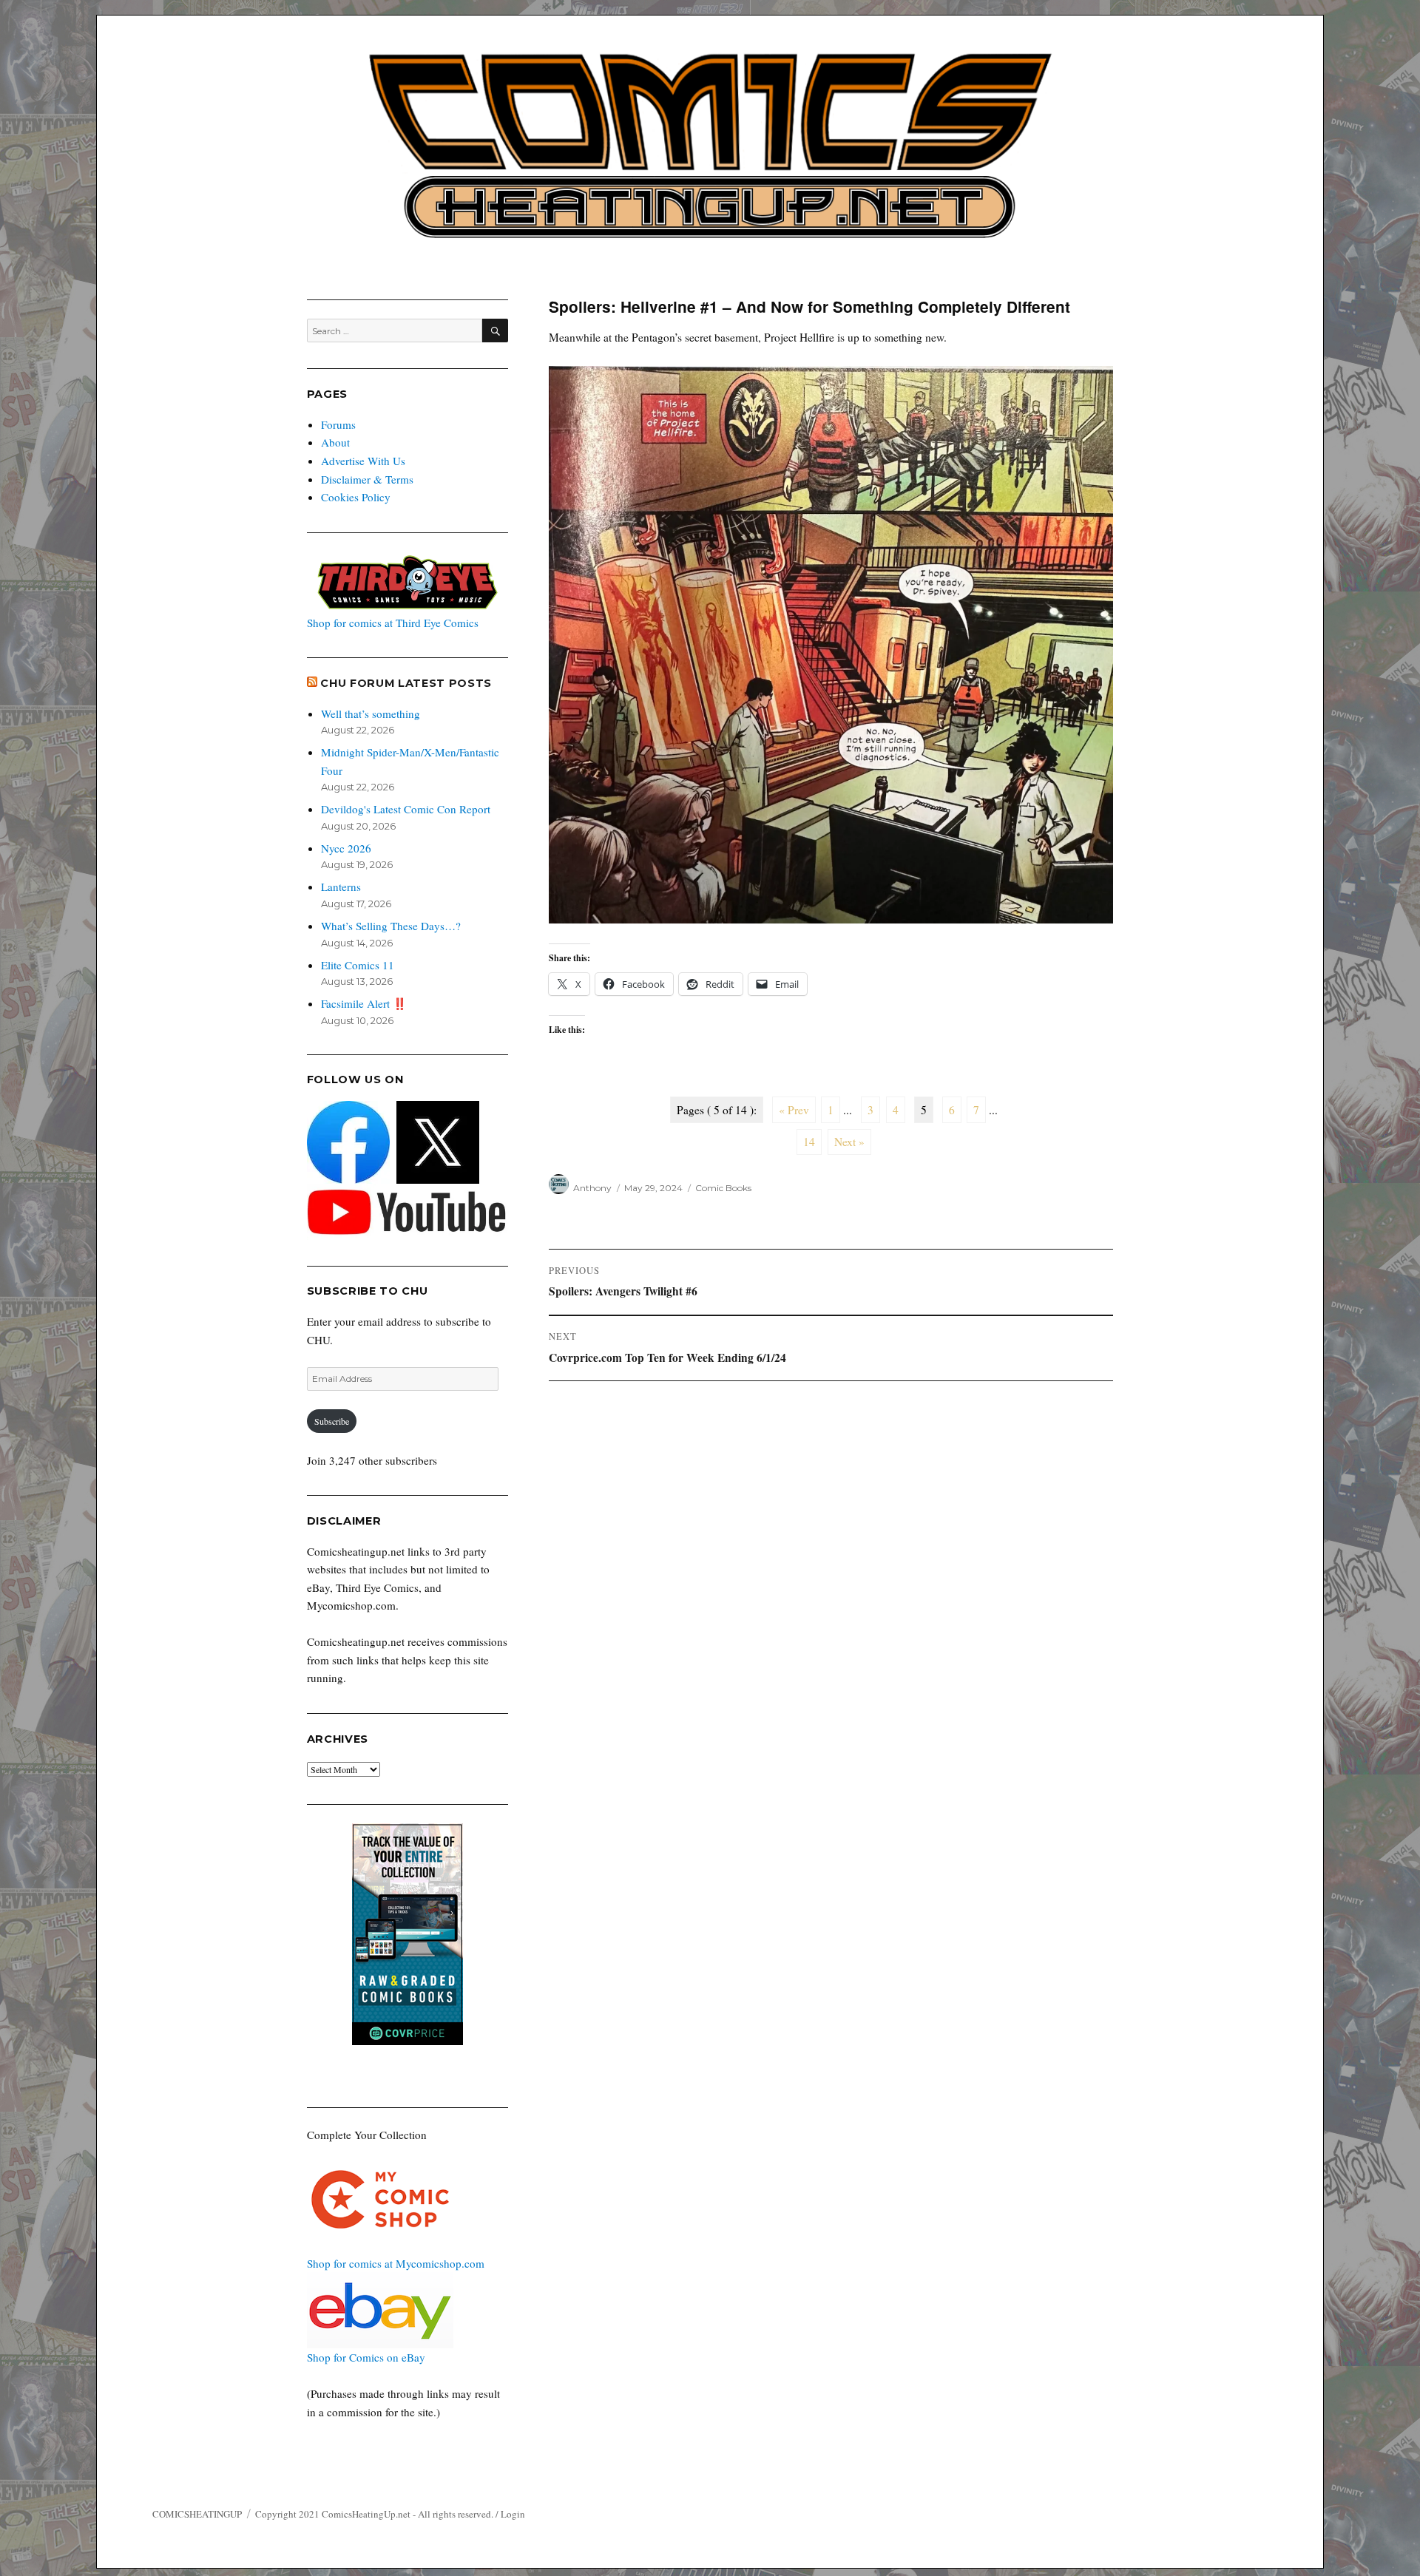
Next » (849, 1142)
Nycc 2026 (346, 848)
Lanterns (341, 887)
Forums (338, 424)
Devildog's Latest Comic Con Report (406, 809)
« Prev (794, 1110)
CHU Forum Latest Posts (406, 683)
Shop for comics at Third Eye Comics (393, 623)
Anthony (592, 1188)
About (335, 442)
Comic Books (723, 1188)
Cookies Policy (356, 497)
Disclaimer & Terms (367, 479)
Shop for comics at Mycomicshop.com (396, 2263)
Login (513, 2514)
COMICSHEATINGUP (197, 2514)
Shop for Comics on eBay (366, 2357)
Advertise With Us (363, 461)
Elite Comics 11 (358, 965)
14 (809, 1142)
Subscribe (332, 1421)
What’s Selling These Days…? (391, 926)
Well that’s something (371, 714)
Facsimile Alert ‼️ (364, 1003)
